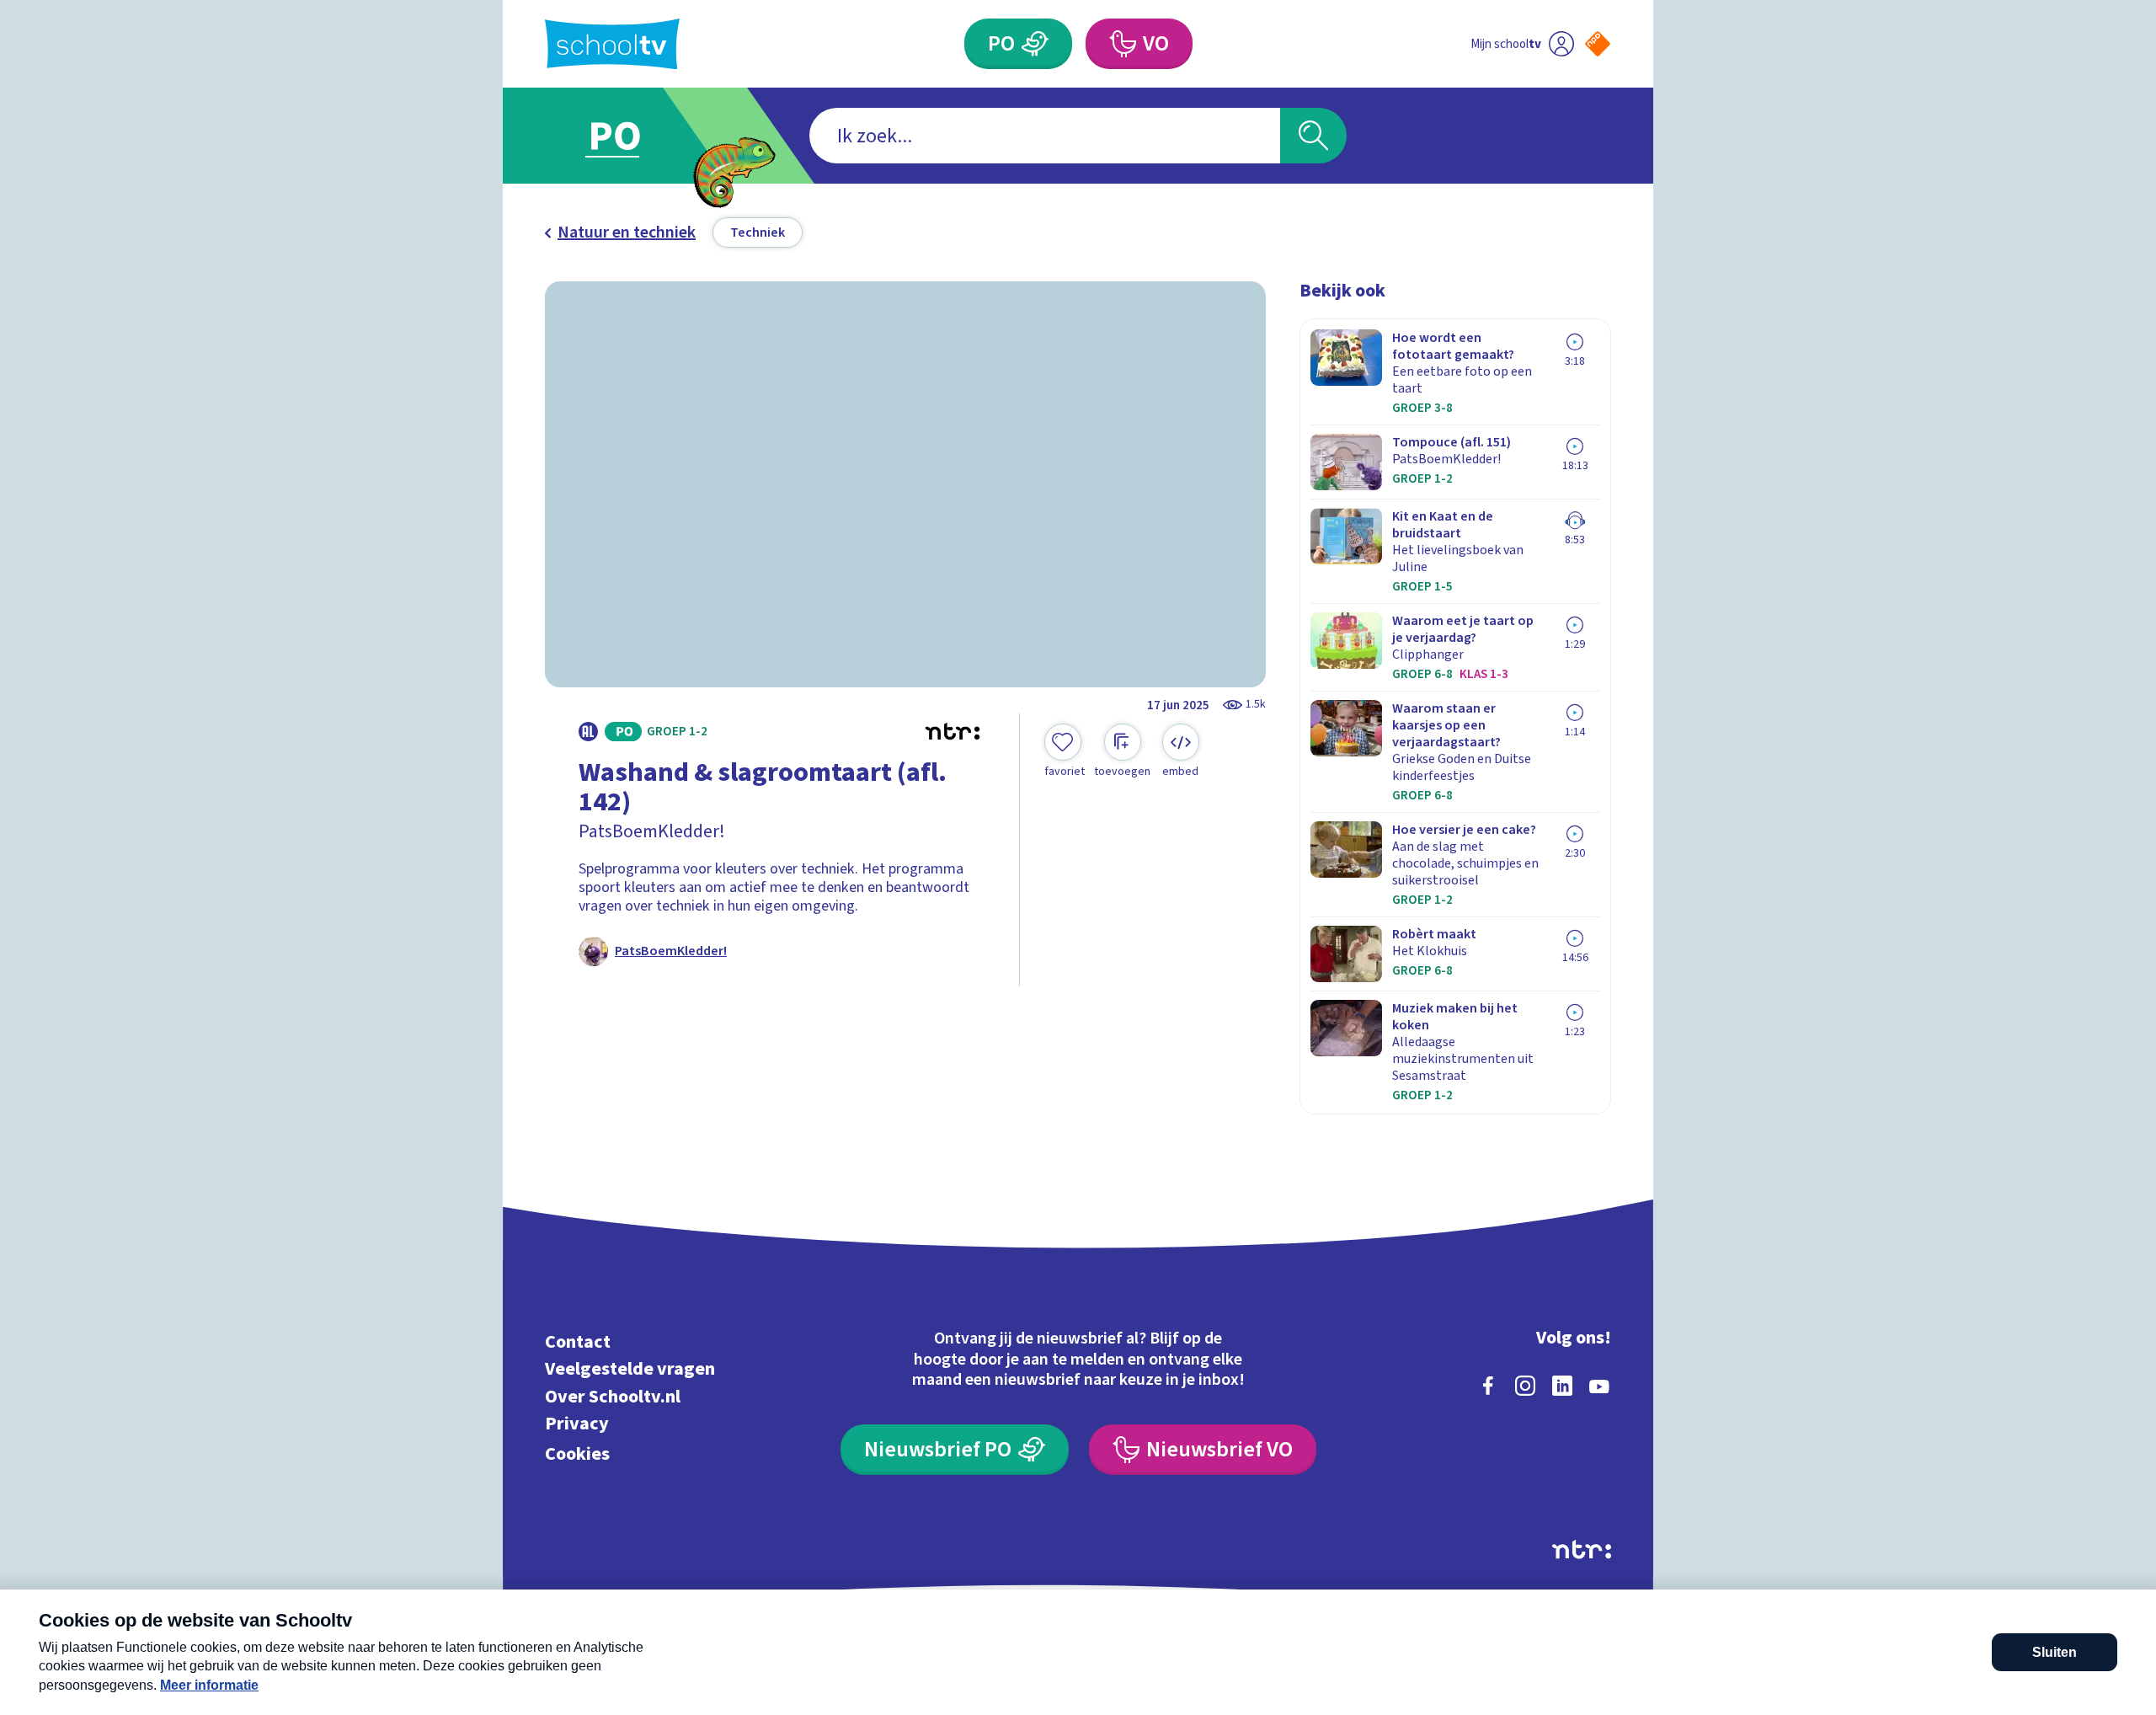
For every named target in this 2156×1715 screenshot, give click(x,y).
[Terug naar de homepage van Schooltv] (612, 44)
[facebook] (1488, 1386)
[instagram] (1525, 1386)
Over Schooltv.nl (613, 1396)
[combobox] (1045, 136)
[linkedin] (1562, 1386)
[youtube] (1599, 1386)
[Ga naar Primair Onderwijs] (629, 136)
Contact (578, 1341)
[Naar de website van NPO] (1598, 44)
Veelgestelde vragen (630, 1369)
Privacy (577, 1424)
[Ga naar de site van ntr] (1582, 1549)
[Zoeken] (1313, 136)
